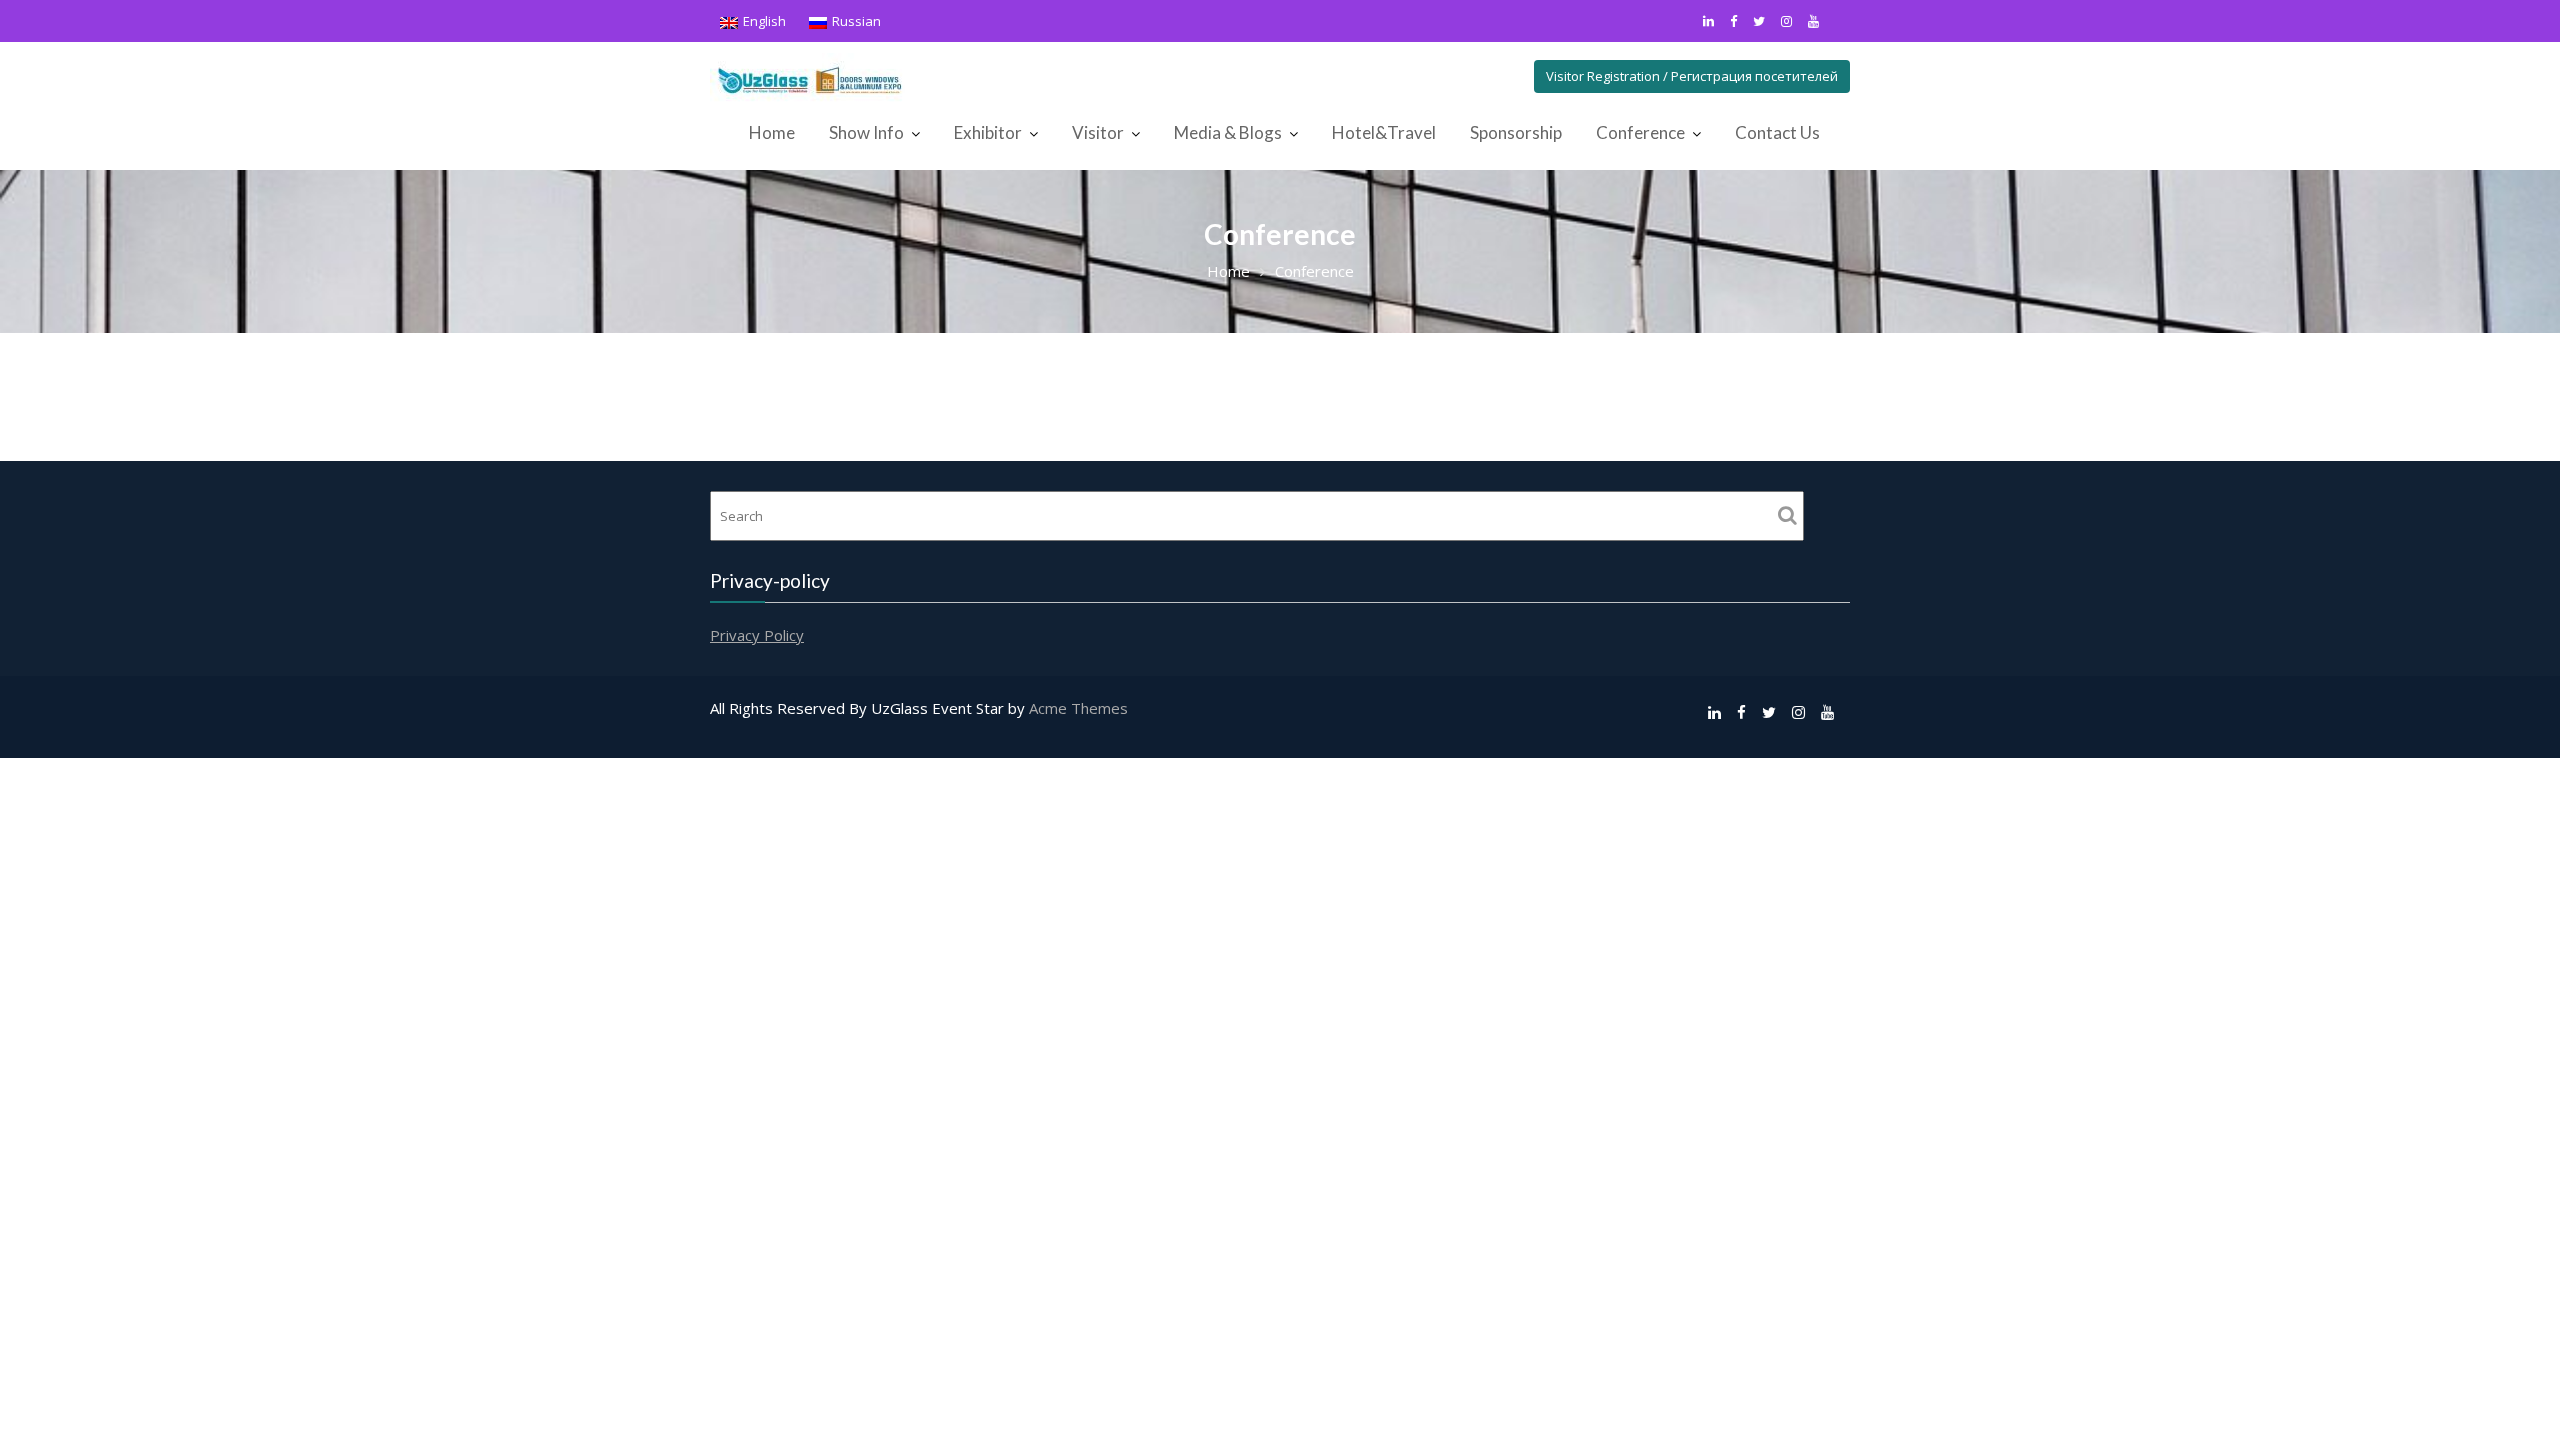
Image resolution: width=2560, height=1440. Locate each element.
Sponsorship (1516, 132)
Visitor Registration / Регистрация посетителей (1692, 76)
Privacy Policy (757, 634)
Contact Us (1777, 132)
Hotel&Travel (1384, 132)
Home (772, 132)
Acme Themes (1078, 708)
